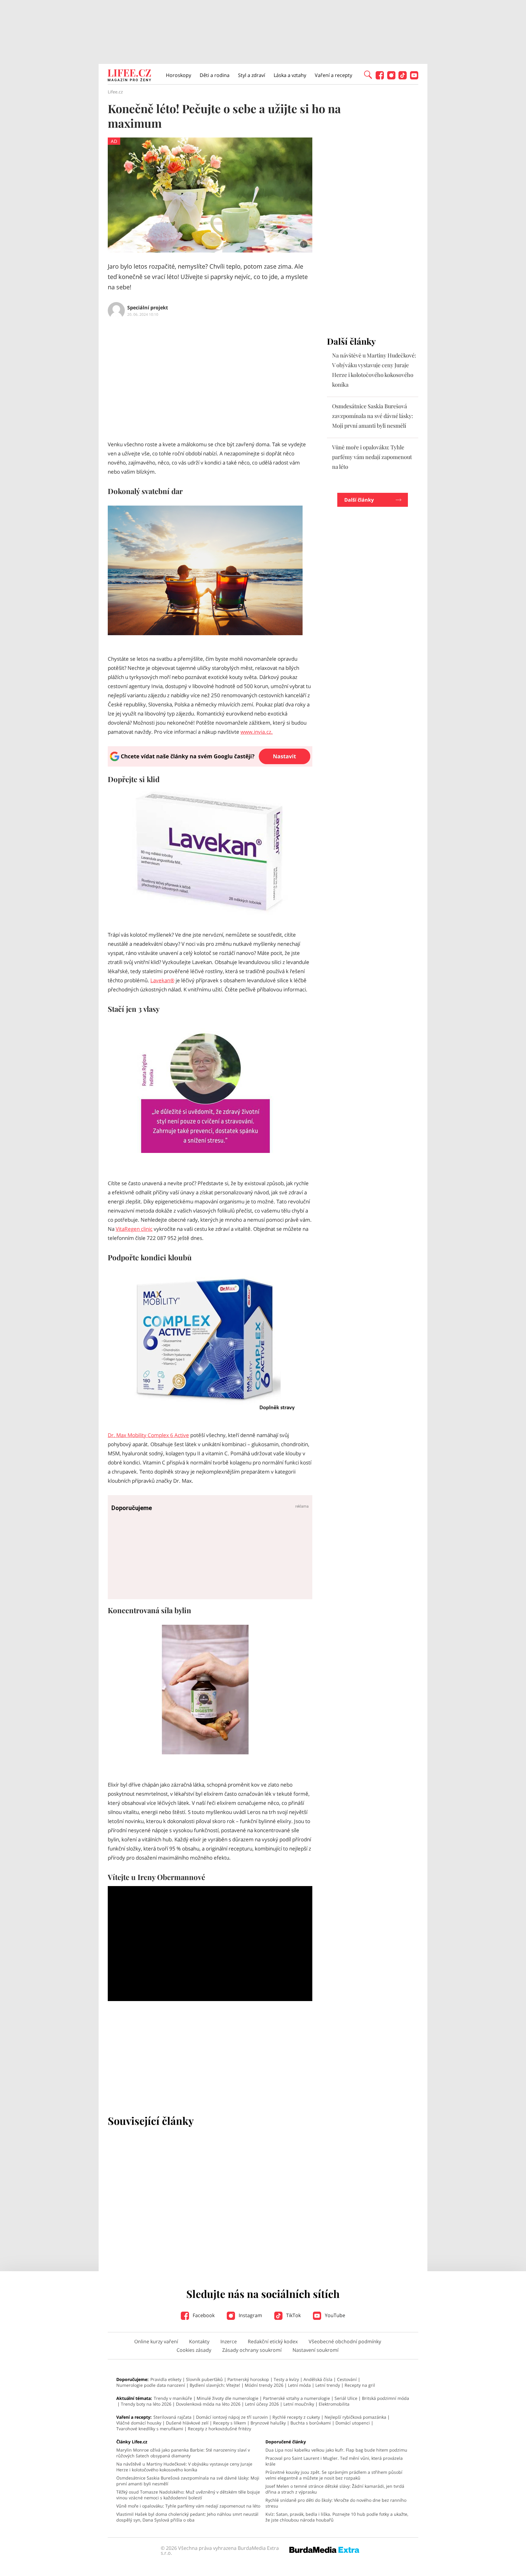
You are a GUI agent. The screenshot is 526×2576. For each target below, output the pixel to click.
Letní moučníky (299, 2404)
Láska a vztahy (290, 75)
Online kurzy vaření (156, 2341)
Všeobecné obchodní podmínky (345, 2341)
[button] (368, 74)
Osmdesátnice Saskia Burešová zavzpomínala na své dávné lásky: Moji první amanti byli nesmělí (373, 416)
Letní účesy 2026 (262, 2404)
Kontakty (199, 2341)
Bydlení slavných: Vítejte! (215, 2385)
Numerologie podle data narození (151, 2385)
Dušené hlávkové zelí (187, 2423)
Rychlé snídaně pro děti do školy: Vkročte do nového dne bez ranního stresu (336, 2503)
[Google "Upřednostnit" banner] (210, 765)
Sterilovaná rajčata (172, 2417)
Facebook (203, 2315)
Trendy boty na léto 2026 (146, 2404)
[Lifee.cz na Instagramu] (391, 78)
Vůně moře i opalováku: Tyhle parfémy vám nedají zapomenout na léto (372, 457)
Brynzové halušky (268, 2423)
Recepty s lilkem (230, 2423)
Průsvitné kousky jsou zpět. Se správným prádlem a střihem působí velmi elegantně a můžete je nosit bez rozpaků (334, 2475)
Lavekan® (162, 980)
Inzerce (229, 2341)
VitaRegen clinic (134, 1229)
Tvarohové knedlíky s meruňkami (150, 2429)
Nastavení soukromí (316, 2350)
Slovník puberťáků (204, 2379)
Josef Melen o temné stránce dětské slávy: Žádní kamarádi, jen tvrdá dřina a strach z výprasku (335, 2489)
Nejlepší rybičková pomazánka (355, 2417)
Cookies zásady (194, 2350)
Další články (359, 500)
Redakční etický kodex (273, 2341)
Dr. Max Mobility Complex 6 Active (148, 1435)
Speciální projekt (148, 308)
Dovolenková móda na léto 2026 (208, 2404)
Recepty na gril (360, 2385)
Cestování (347, 2379)
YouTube (334, 2315)
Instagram (250, 2315)
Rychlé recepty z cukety (296, 2417)
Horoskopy (179, 75)
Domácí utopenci (353, 2423)
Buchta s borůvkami (311, 2423)
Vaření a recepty (333, 75)
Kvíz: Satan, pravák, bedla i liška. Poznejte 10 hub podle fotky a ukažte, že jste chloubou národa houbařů (337, 2517)
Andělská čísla (318, 2379)
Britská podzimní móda (386, 2398)
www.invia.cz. (257, 732)
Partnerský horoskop (248, 2379)
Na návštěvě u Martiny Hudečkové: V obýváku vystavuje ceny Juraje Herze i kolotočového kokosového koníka (184, 2467)
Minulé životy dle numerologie (228, 2398)
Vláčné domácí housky (139, 2423)
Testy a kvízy (286, 2379)
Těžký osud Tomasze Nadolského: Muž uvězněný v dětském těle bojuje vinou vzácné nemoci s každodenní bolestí (188, 2495)
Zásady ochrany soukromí (252, 2350)
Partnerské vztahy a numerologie (296, 2398)
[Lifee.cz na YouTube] (414, 78)
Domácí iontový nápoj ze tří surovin (232, 2417)
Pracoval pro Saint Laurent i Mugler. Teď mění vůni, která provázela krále (334, 2461)
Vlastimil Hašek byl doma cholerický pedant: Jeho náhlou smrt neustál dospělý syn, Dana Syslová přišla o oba (187, 2517)
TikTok (293, 2315)
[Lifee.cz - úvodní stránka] (129, 76)
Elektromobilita (334, 2404)
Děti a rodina (215, 75)
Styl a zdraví (252, 75)
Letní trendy (328, 2385)
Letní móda (299, 2385)
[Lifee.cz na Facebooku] (380, 78)
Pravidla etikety (166, 2379)
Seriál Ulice (346, 2398)
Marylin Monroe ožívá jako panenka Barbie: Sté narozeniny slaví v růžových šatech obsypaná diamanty (183, 2453)
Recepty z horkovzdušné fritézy (219, 2429)
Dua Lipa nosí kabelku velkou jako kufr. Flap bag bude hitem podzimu (336, 2450)
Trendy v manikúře (173, 2398)
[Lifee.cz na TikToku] (403, 78)
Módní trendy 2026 (264, 2385)
